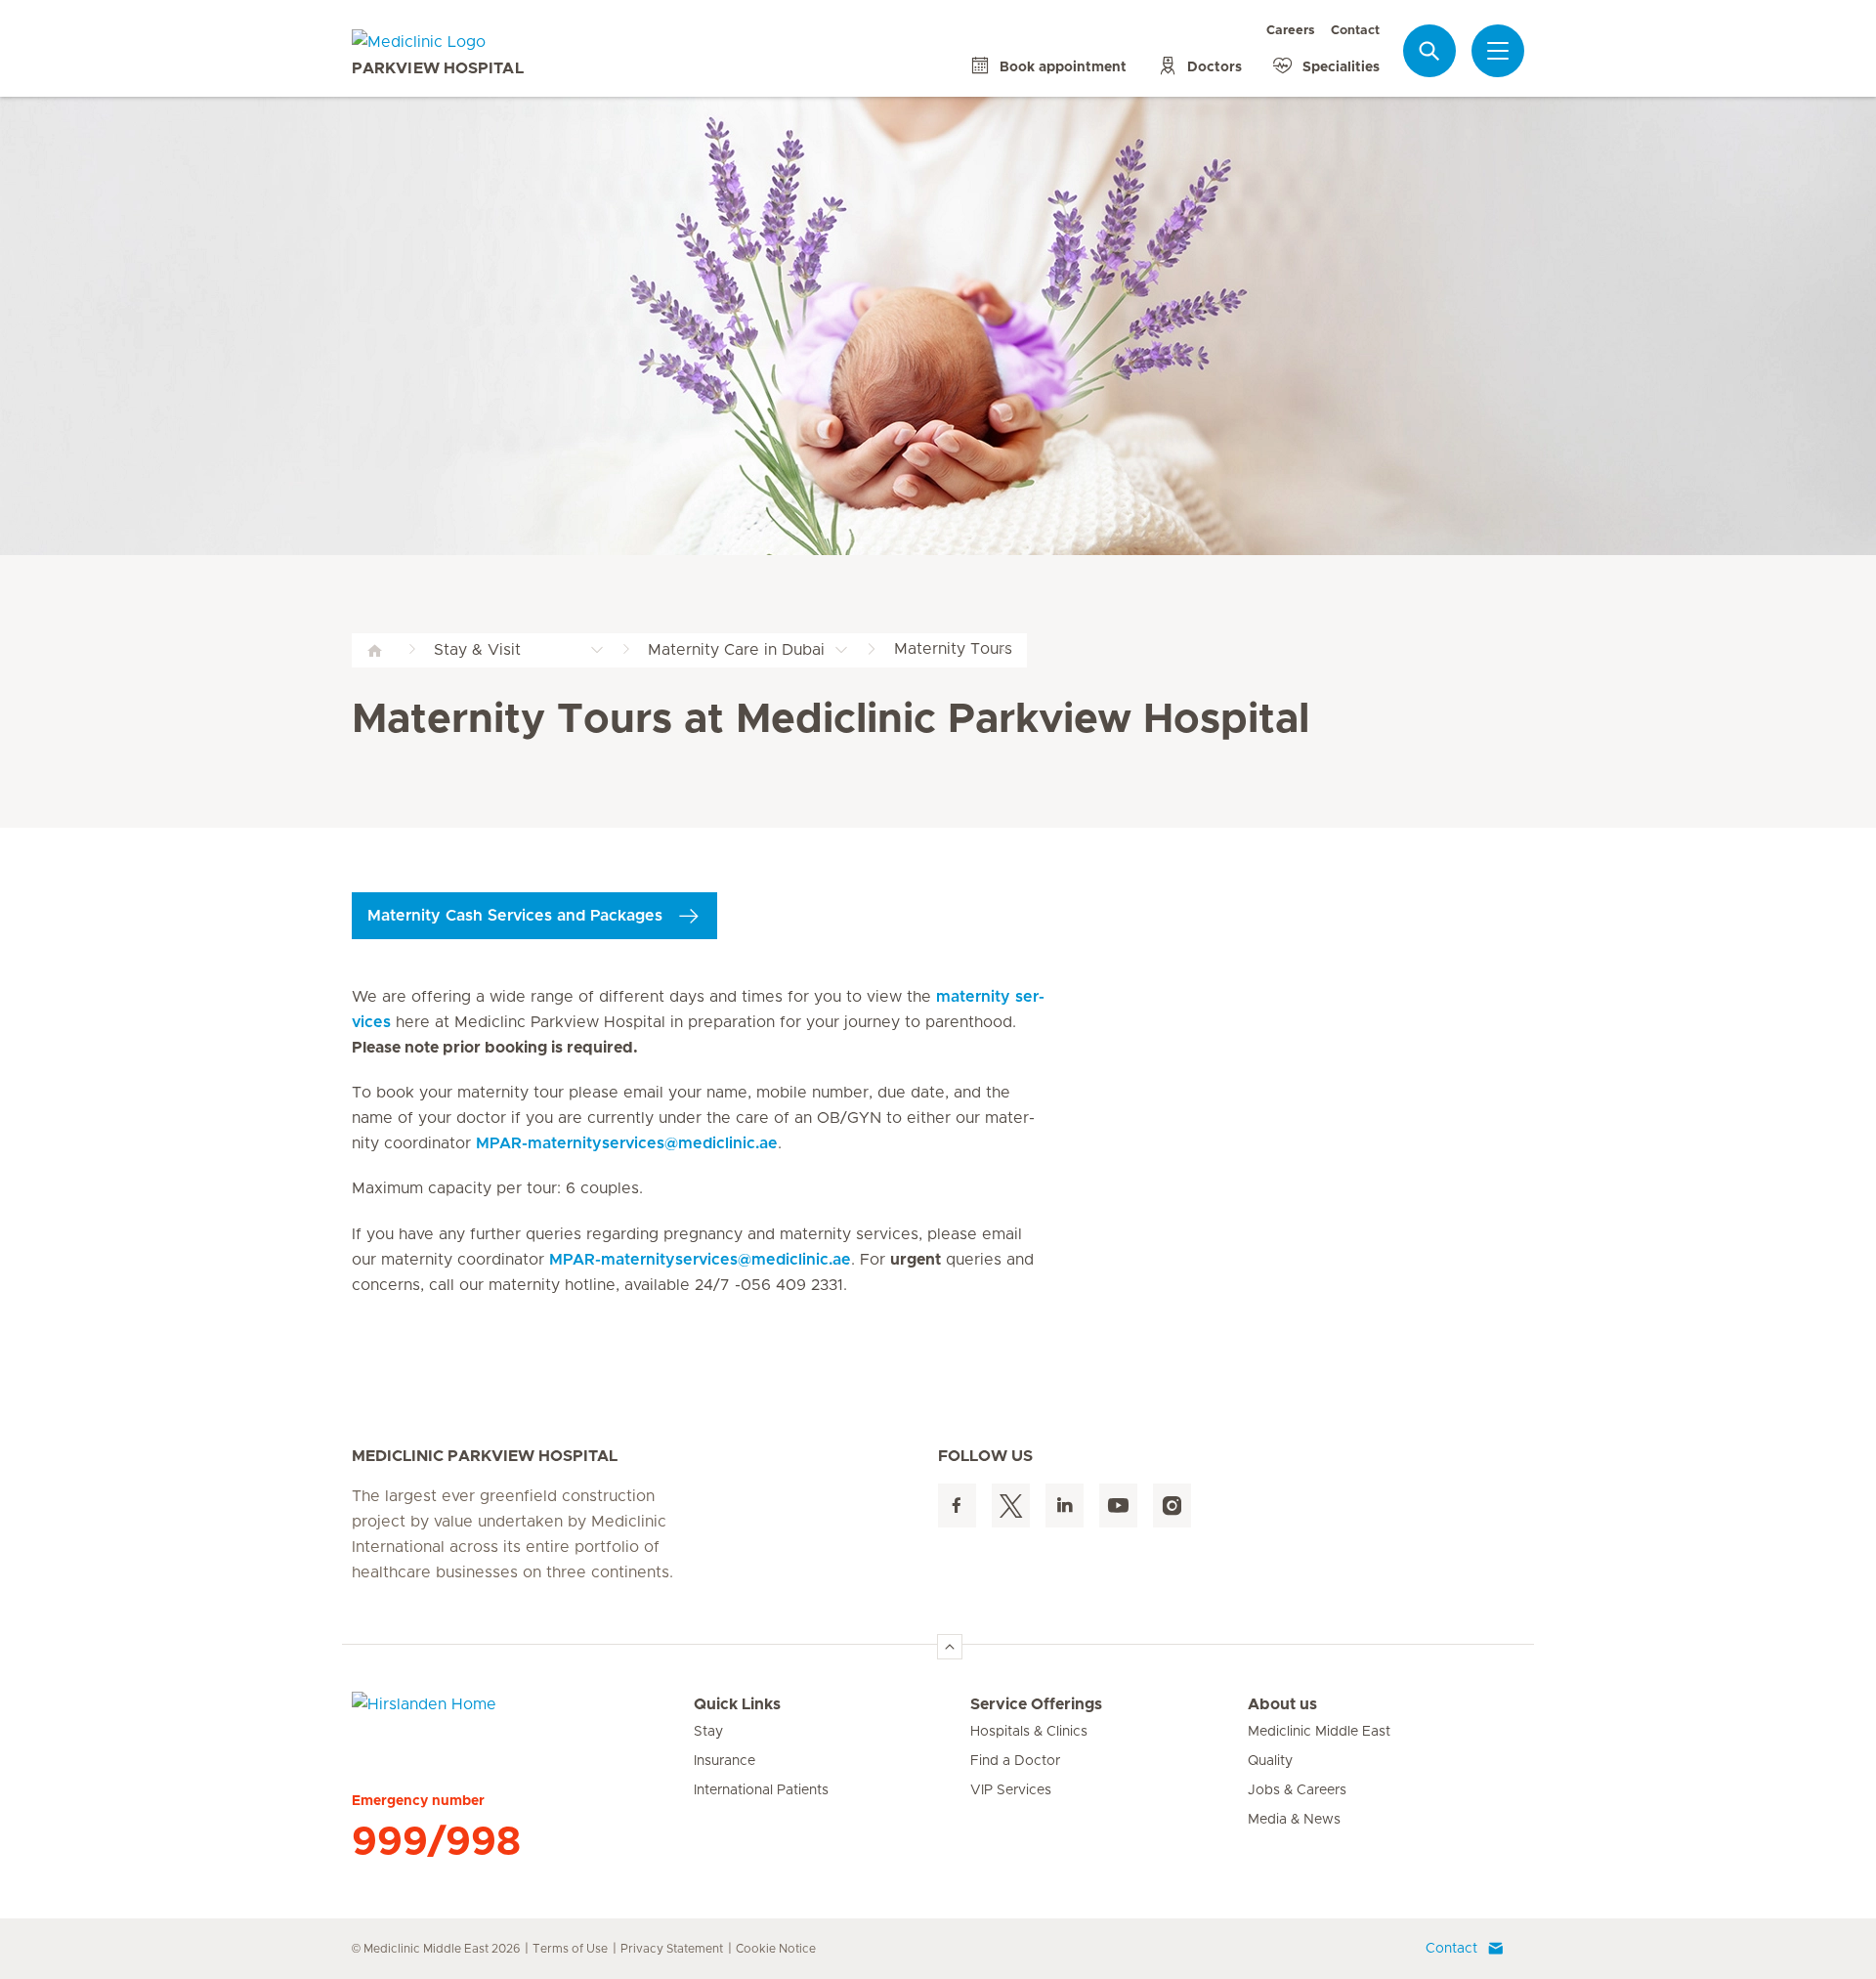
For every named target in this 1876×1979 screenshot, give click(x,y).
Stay (708, 1732)
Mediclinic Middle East (1319, 1732)
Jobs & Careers (1297, 1790)
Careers (1291, 31)
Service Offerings (1036, 1704)
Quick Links (737, 1704)
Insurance (725, 1761)
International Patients (761, 1790)
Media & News (1294, 1820)
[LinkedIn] (1065, 1506)
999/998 (436, 1842)
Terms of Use (570, 1949)
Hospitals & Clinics (1029, 1732)
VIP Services (1011, 1790)
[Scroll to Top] (950, 1647)
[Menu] (1498, 51)
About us (1282, 1704)
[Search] (1429, 50)
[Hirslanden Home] (523, 1716)
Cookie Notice (776, 1949)
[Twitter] (1011, 1506)
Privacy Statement (672, 1949)
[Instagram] (1172, 1506)
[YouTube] (1118, 1506)
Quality (1270, 1761)
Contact (1355, 31)
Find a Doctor (1015, 1761)
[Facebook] (957, 1506)
